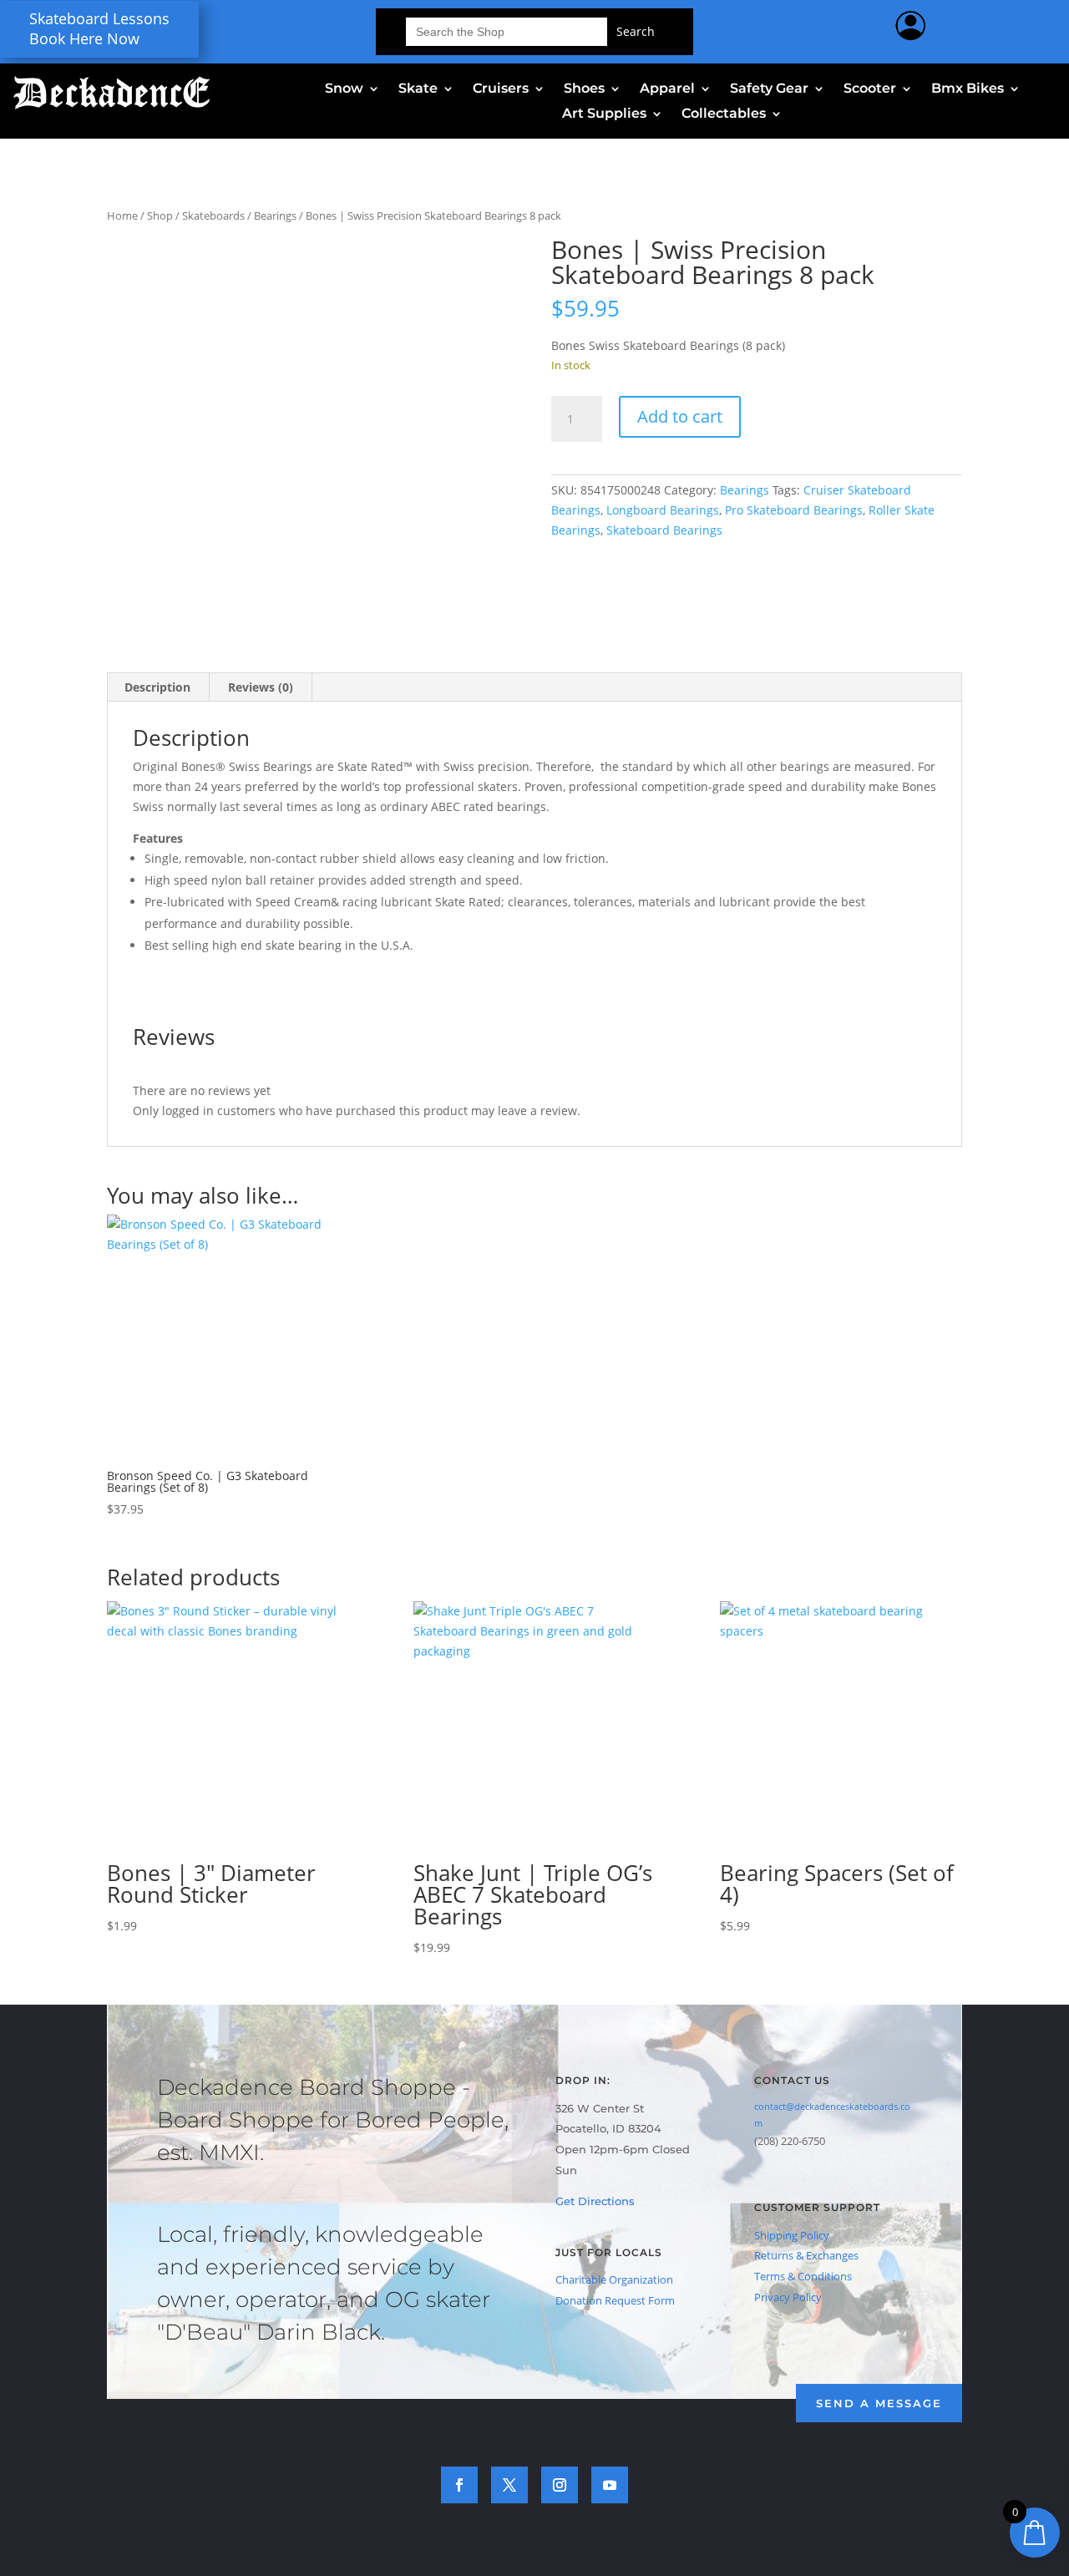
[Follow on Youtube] (610, 2485)
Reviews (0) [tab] (261, 687)
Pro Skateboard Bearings (794, 510)
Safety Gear (769, 89)
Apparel (667, 89)
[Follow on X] (509, 2485)
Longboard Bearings (663, 510)
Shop (160, 216)
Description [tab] (157, 687)
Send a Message (879, 2403)
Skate (418, 89)
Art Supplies (604, 114)
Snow (344, 89)
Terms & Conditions (803, 2276)
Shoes (584, 89)
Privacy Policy (788, 2297)
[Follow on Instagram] (560, 2485)
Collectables (724, 114)
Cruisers (501, 89)
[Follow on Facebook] (459, 2485)
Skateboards (213, 216)
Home (122, 216)
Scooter (870, 89)
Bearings (275, 216)
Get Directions (595, 2201)
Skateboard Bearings (664, 530)
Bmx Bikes (968, 89)
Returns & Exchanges (806, 2255)
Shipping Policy (792, 2235)
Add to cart (680, 416)
